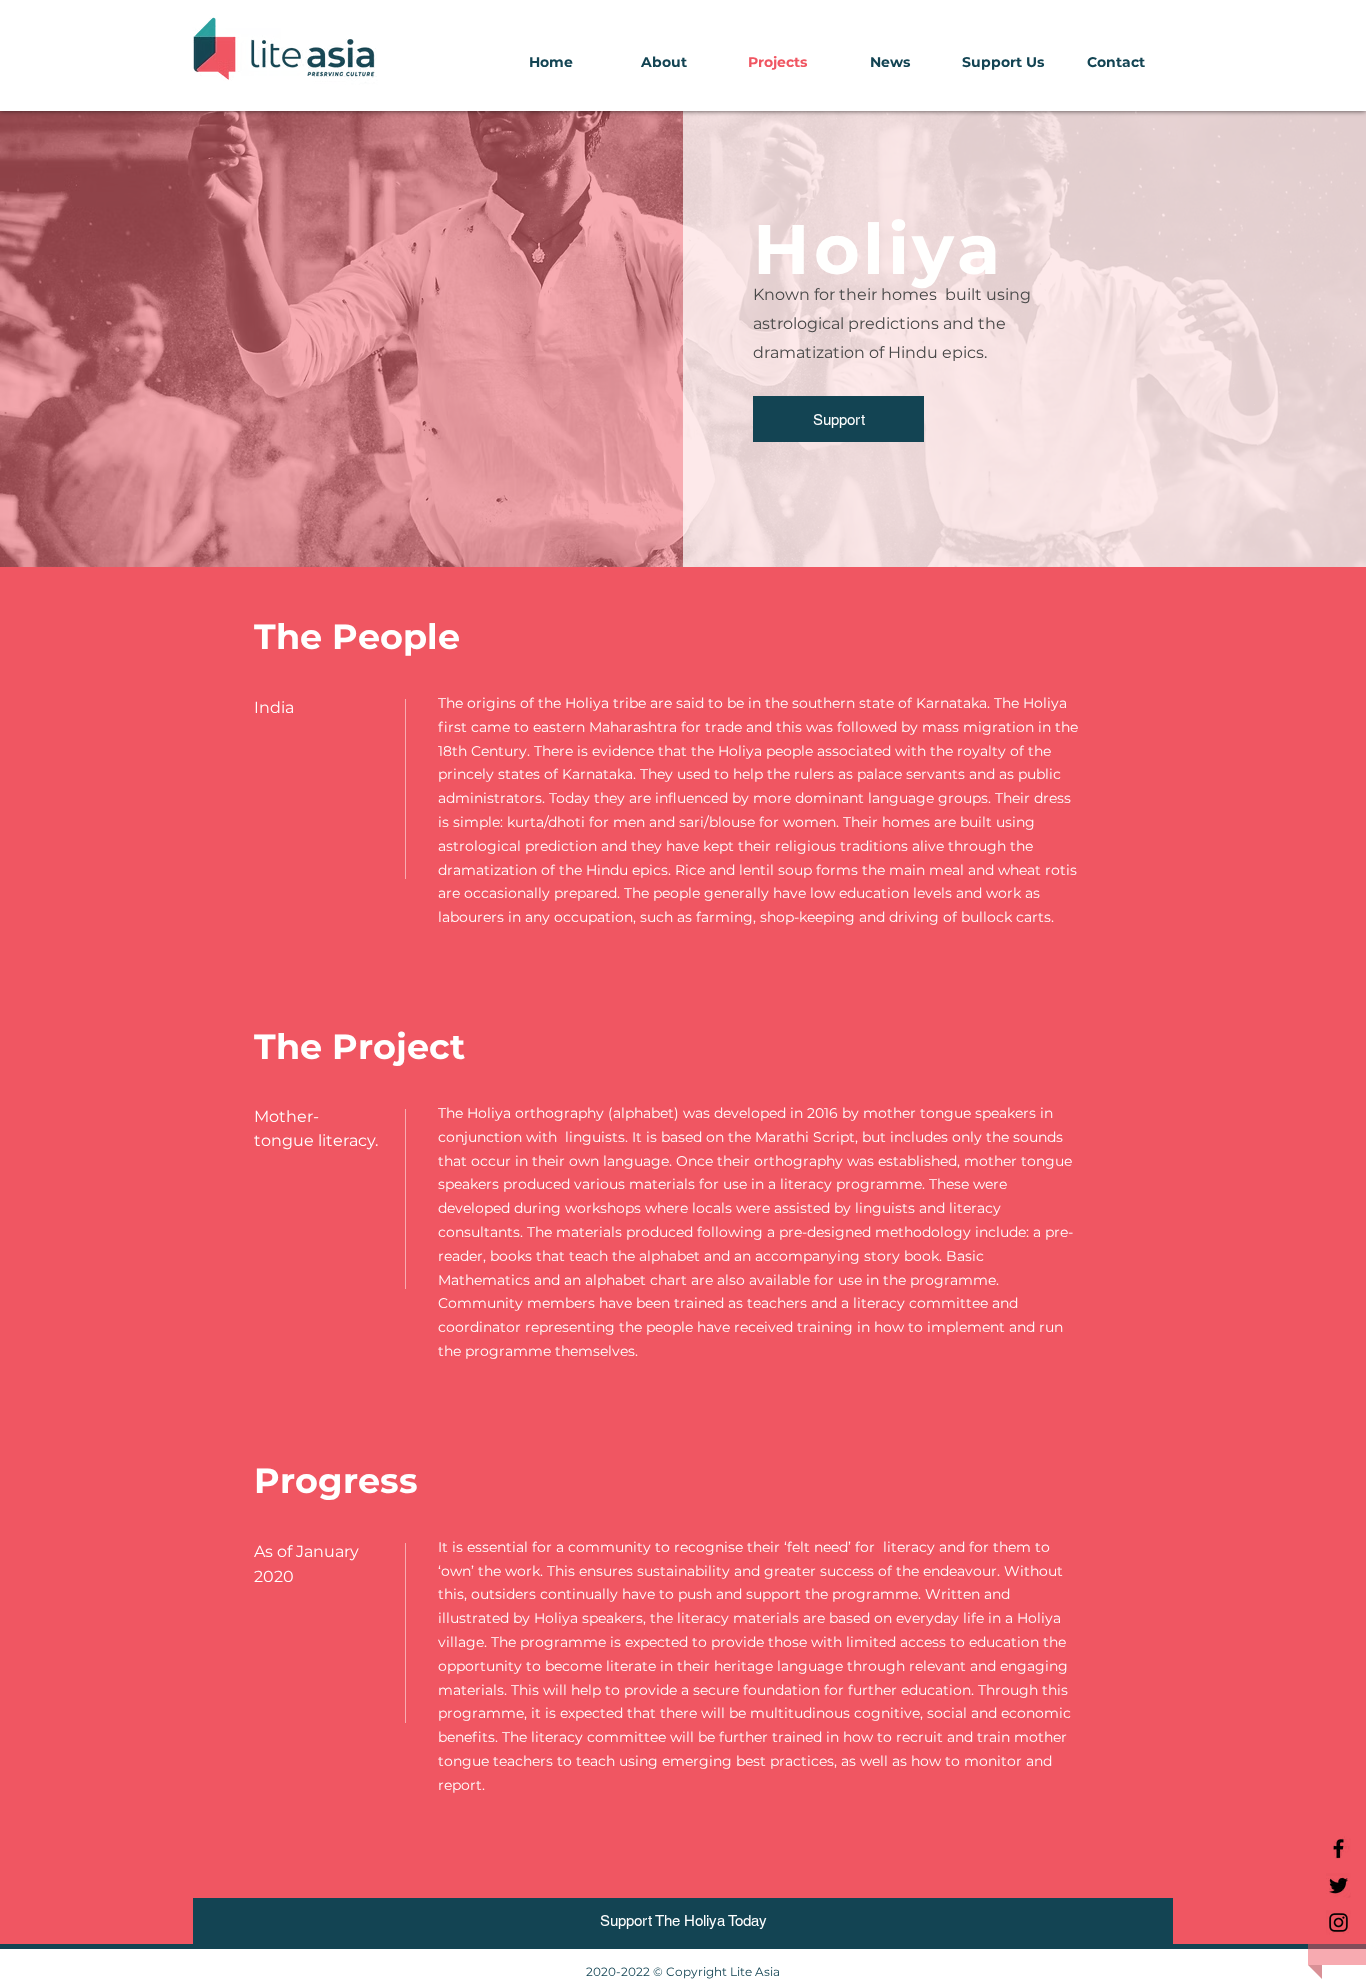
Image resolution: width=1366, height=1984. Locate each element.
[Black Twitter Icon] (1338, 1885)
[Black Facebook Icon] (1338, 1848)
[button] (663, 62)
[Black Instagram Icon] (1338, 1922)
